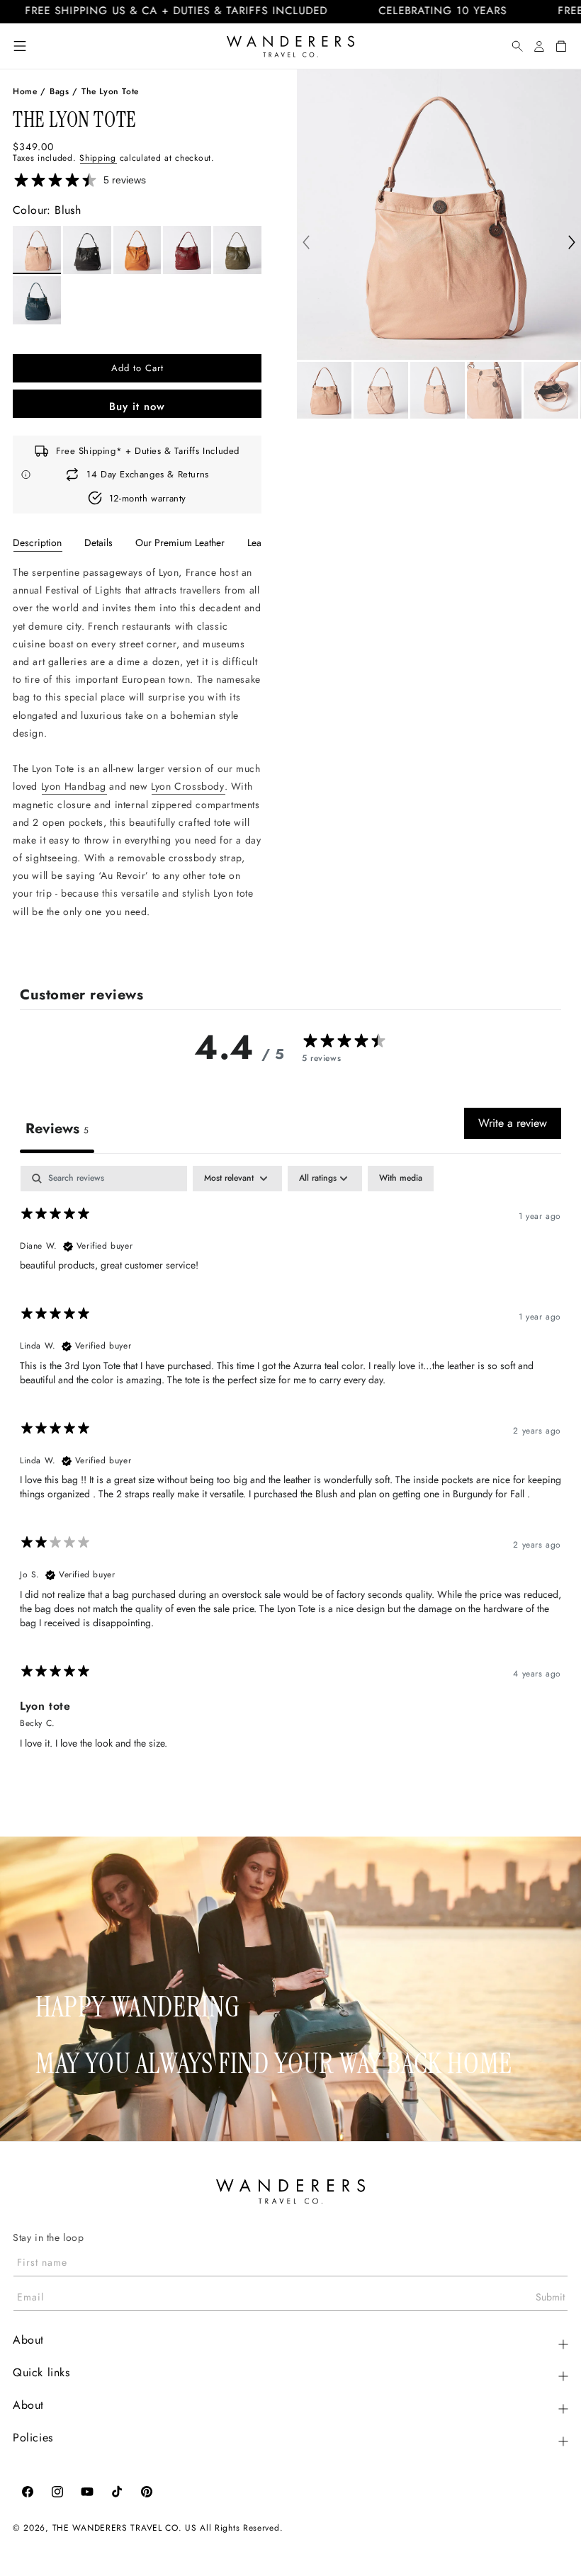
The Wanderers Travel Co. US (125, 2528)
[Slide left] (306, 244)
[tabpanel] (137, 758)
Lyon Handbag (74, 786)
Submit (550, 2297)
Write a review (513, 1123)
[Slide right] (572, 244)
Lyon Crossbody (187, 786)
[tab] (37, 543)
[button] (20, 46)
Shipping (98, 158)
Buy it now (137, 407)
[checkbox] (401, 1179)
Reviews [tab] (57, 1129)
